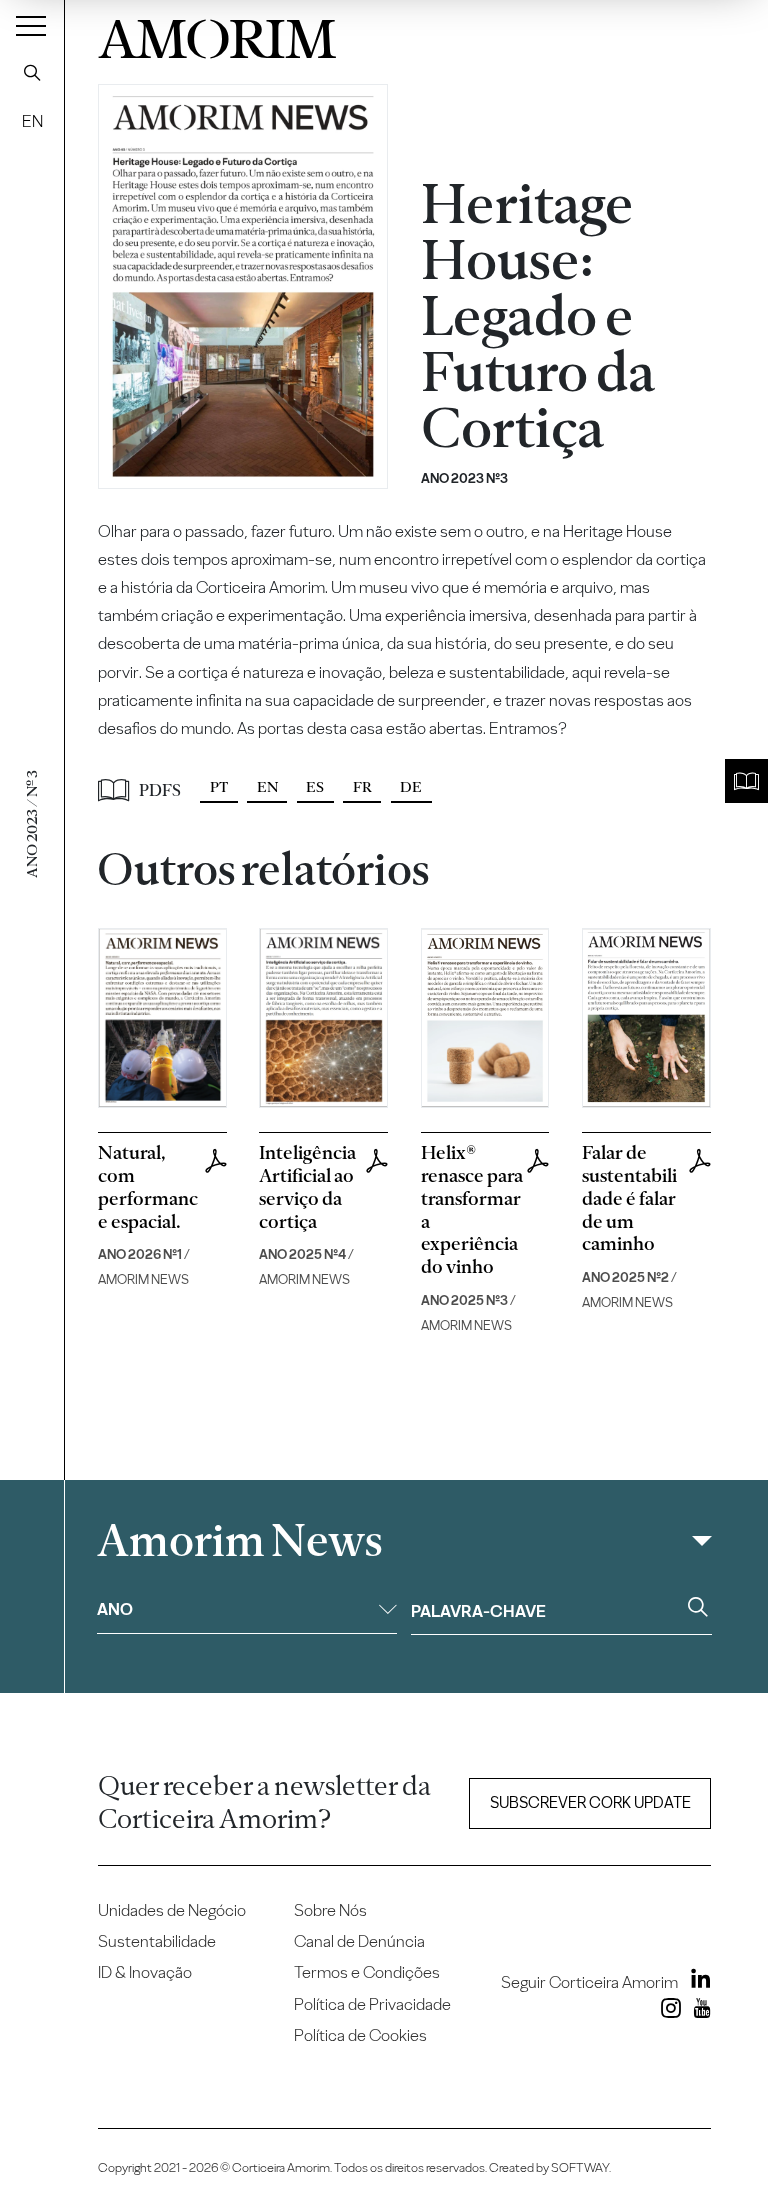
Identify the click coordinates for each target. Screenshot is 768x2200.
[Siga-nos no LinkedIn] (696, 1982)
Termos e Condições (367, 1972)
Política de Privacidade (372, 2004)
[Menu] (31, 25)
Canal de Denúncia (359, 1941)
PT (219, 787)
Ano (115, 1609)
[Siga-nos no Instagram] (667, 2012)
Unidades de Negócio (172, 1910)
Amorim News (239, 1540)
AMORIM (217, 34)
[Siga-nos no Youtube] (697, 2012)
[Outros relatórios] (746, 781)
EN (32, 121)
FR (362, 787)
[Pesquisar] (32, 72)
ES (315, 787)
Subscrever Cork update (590, 1802)
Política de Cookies (360, 2035)
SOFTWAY (580, 2167)
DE (411, 787)
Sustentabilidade (157, 1941)
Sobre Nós (330, 1910)
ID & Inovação (145, 1972)
